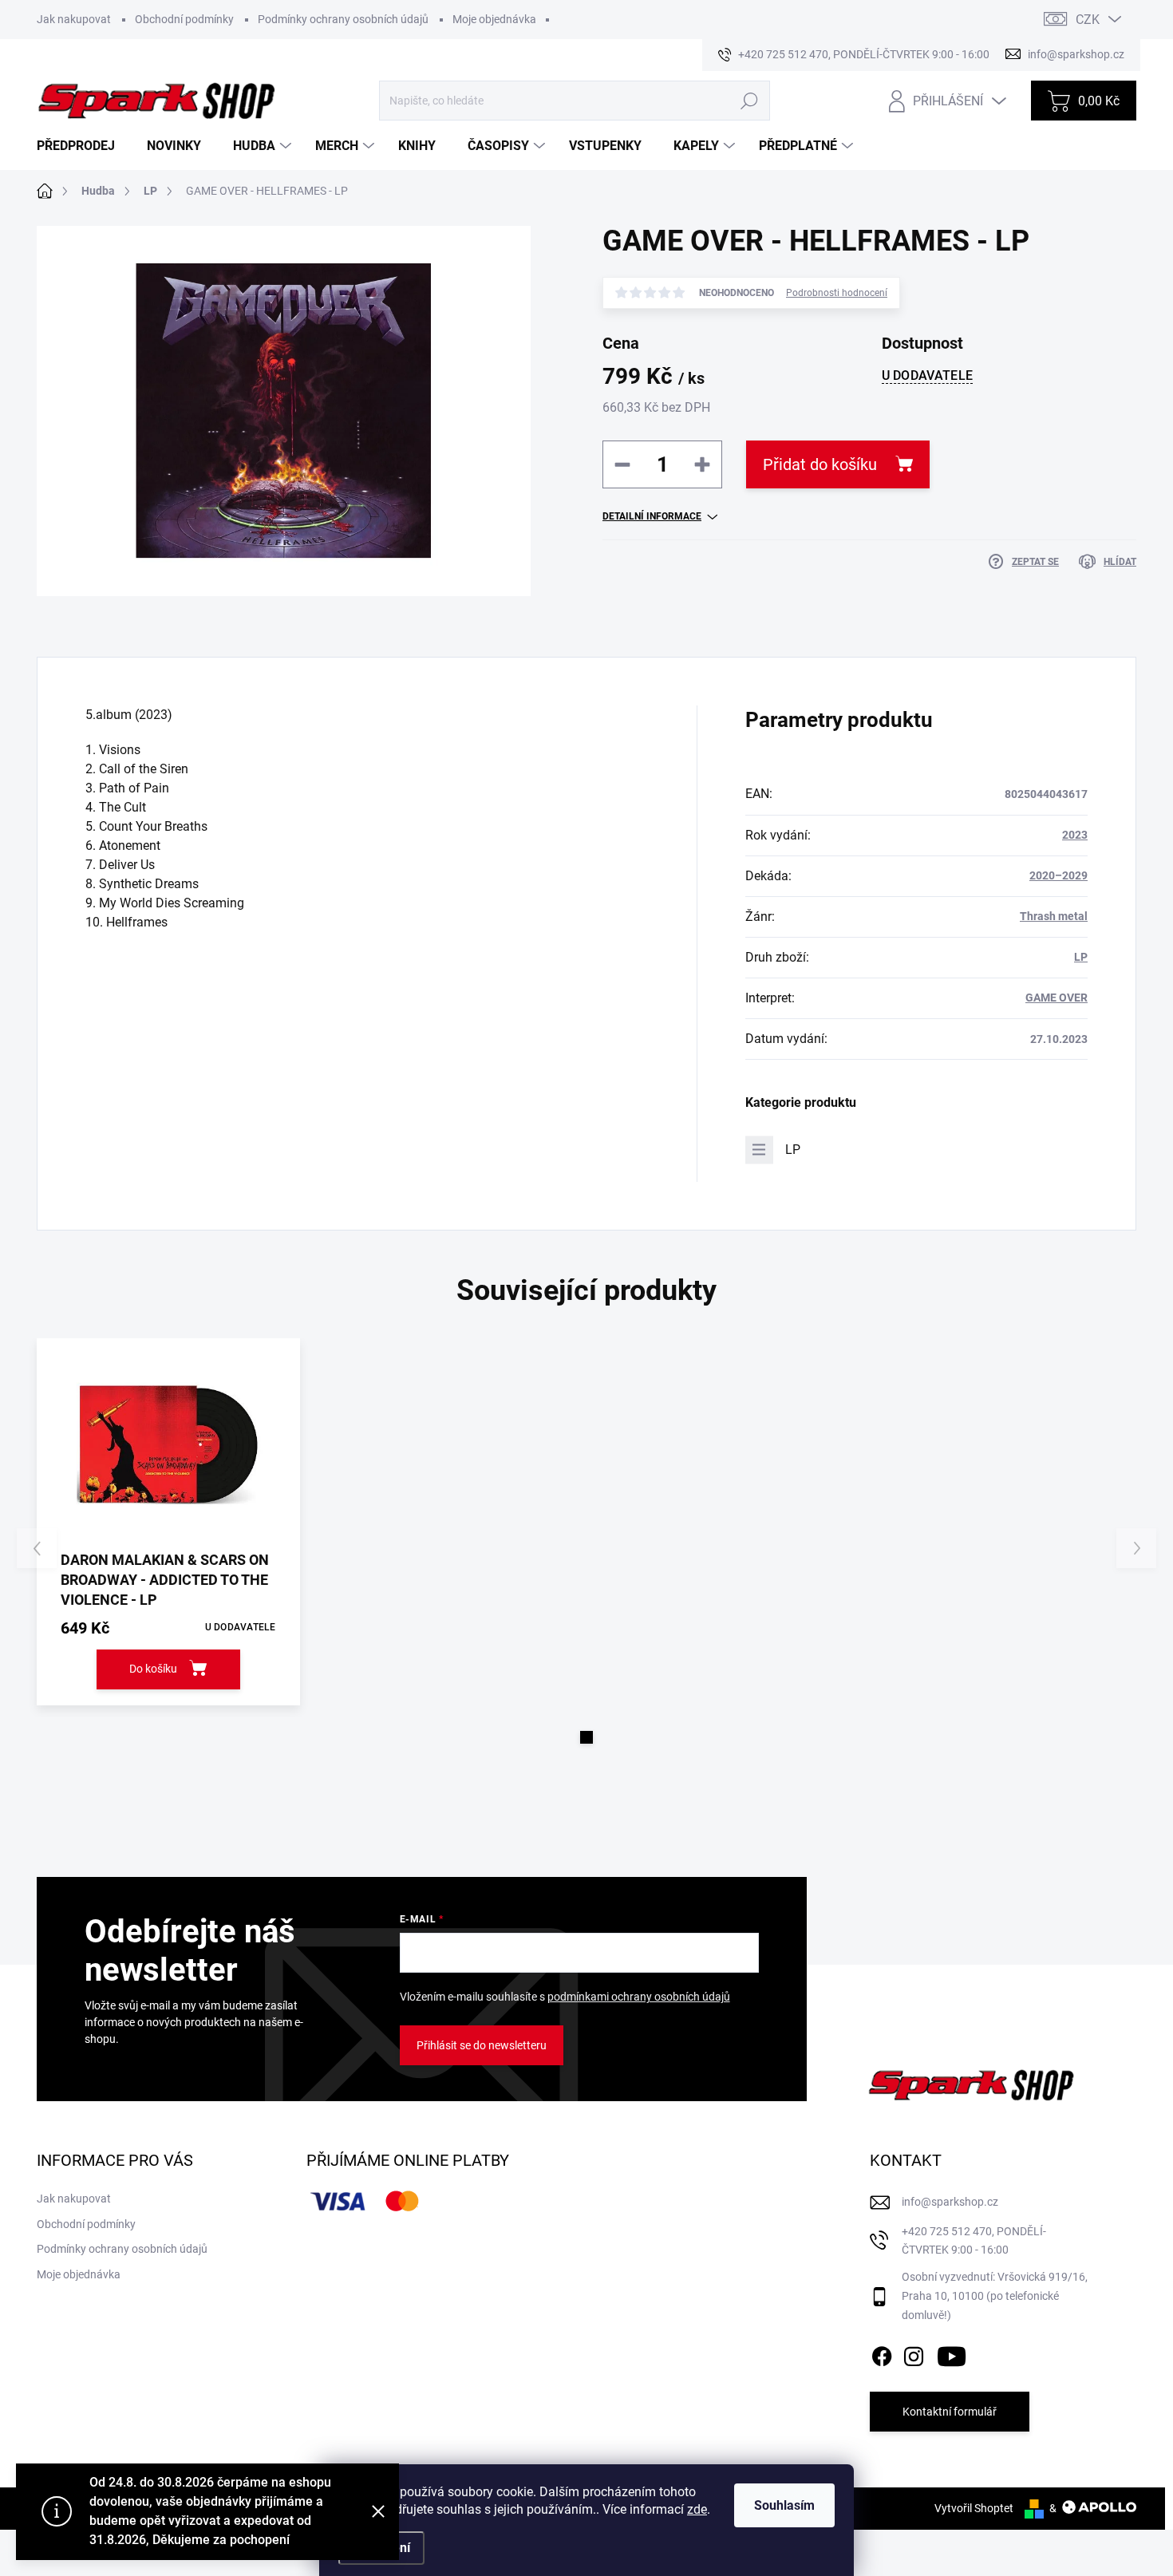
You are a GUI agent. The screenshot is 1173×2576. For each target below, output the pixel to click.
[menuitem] (82, 146)
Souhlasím (784, 2505)
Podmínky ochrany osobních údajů (343, 19)
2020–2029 (1058, 875)
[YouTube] (952, 2353)
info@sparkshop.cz (950, 2202)
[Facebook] (882, 2353)
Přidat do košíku (820, 464)
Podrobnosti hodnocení (837, 293)
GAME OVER (1056, 998)
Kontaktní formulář (950, 2412)
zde (697, 2509)
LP (1081, 957)
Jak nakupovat (74, 19)
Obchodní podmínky (184, 19)
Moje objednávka (494, 19)
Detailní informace (652, 516)
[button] (586, 1737)
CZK (1088, 20)
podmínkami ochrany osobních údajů (639, 1997)
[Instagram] (914, 2353)
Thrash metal (1054, 916)
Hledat (749, 101)
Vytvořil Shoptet (974, 2508)
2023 (1075, 835)
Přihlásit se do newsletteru (482, 2045)
